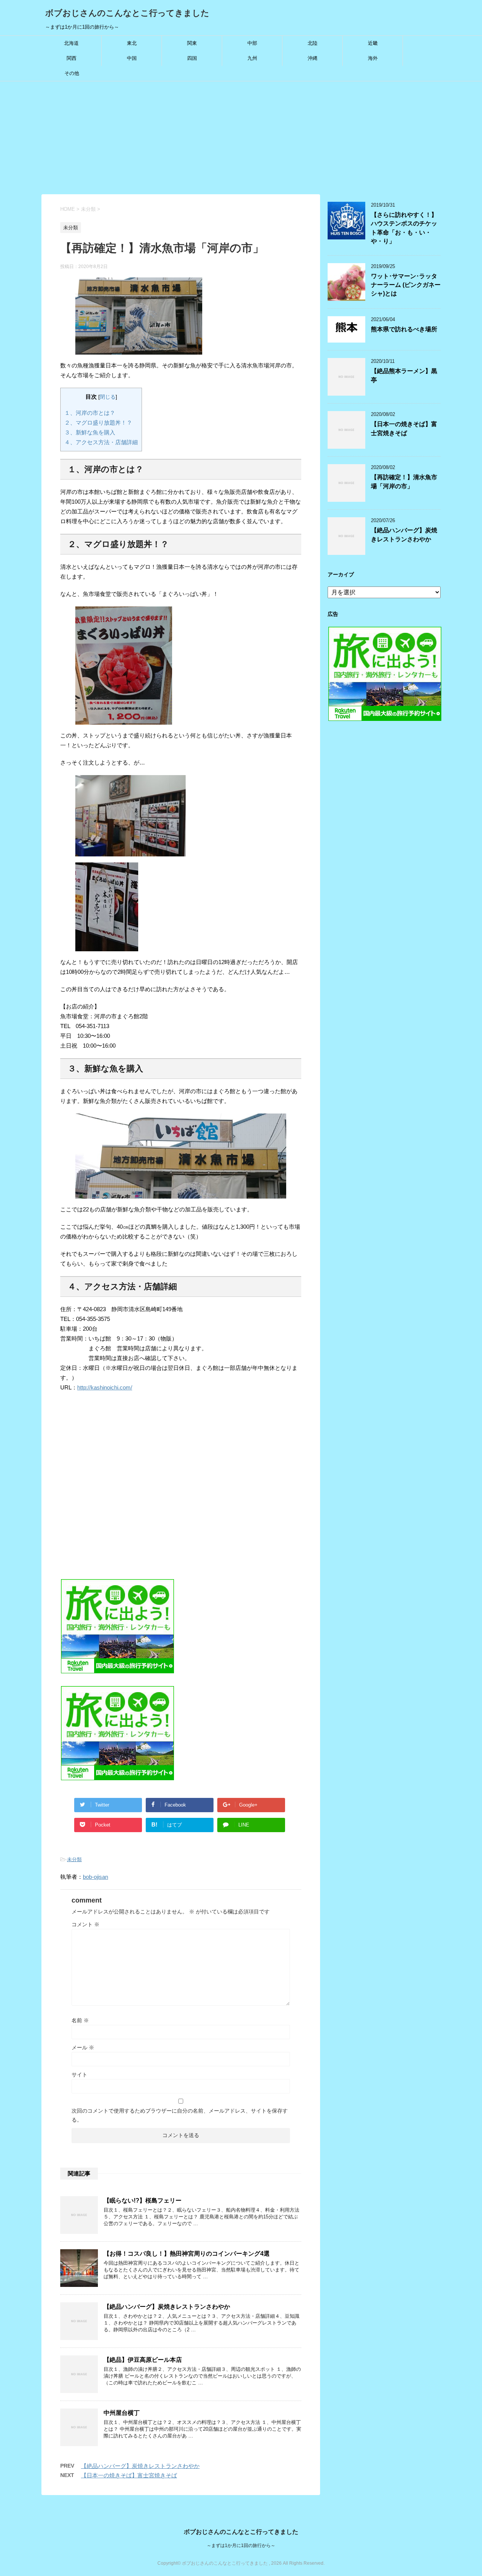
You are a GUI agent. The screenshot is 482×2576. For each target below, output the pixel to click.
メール (83, 2047)
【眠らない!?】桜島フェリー (143, 2200)
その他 (72, 73)
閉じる (108, 397)
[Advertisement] (241, 138)
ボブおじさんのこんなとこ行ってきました (127, 13)
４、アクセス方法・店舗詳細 (101, 442)
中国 (132, 58)
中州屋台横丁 (122, 2413)
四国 (192, 58)
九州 (252, 58)
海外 (373, 58)
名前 (80, 2020)
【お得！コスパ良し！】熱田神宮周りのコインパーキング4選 (187, 2254)
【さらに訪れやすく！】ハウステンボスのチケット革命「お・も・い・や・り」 (404, 228)
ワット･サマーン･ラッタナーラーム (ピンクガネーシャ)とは (406, 285)
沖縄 (313, 58)
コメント (85, 1924)
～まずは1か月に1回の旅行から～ (241, 2546)
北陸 (313, 43)
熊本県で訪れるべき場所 (404, 329)
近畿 (373, 43)
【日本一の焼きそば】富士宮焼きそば (129, 2475)
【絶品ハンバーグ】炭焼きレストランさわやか (167, 2307)
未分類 (74, 1859)
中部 (252, 43)
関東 (192, 43)
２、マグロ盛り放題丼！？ (98, 423)
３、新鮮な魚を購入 (90, 432)
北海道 (71, 43)
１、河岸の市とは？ (90, 413)
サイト (79, 2075)
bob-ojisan (95, 1877)
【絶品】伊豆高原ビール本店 (143, 2360)
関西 (72, 58)
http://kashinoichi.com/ (105, 1387)
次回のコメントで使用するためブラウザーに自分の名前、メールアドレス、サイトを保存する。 (180, 2115)
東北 (132, 43)
